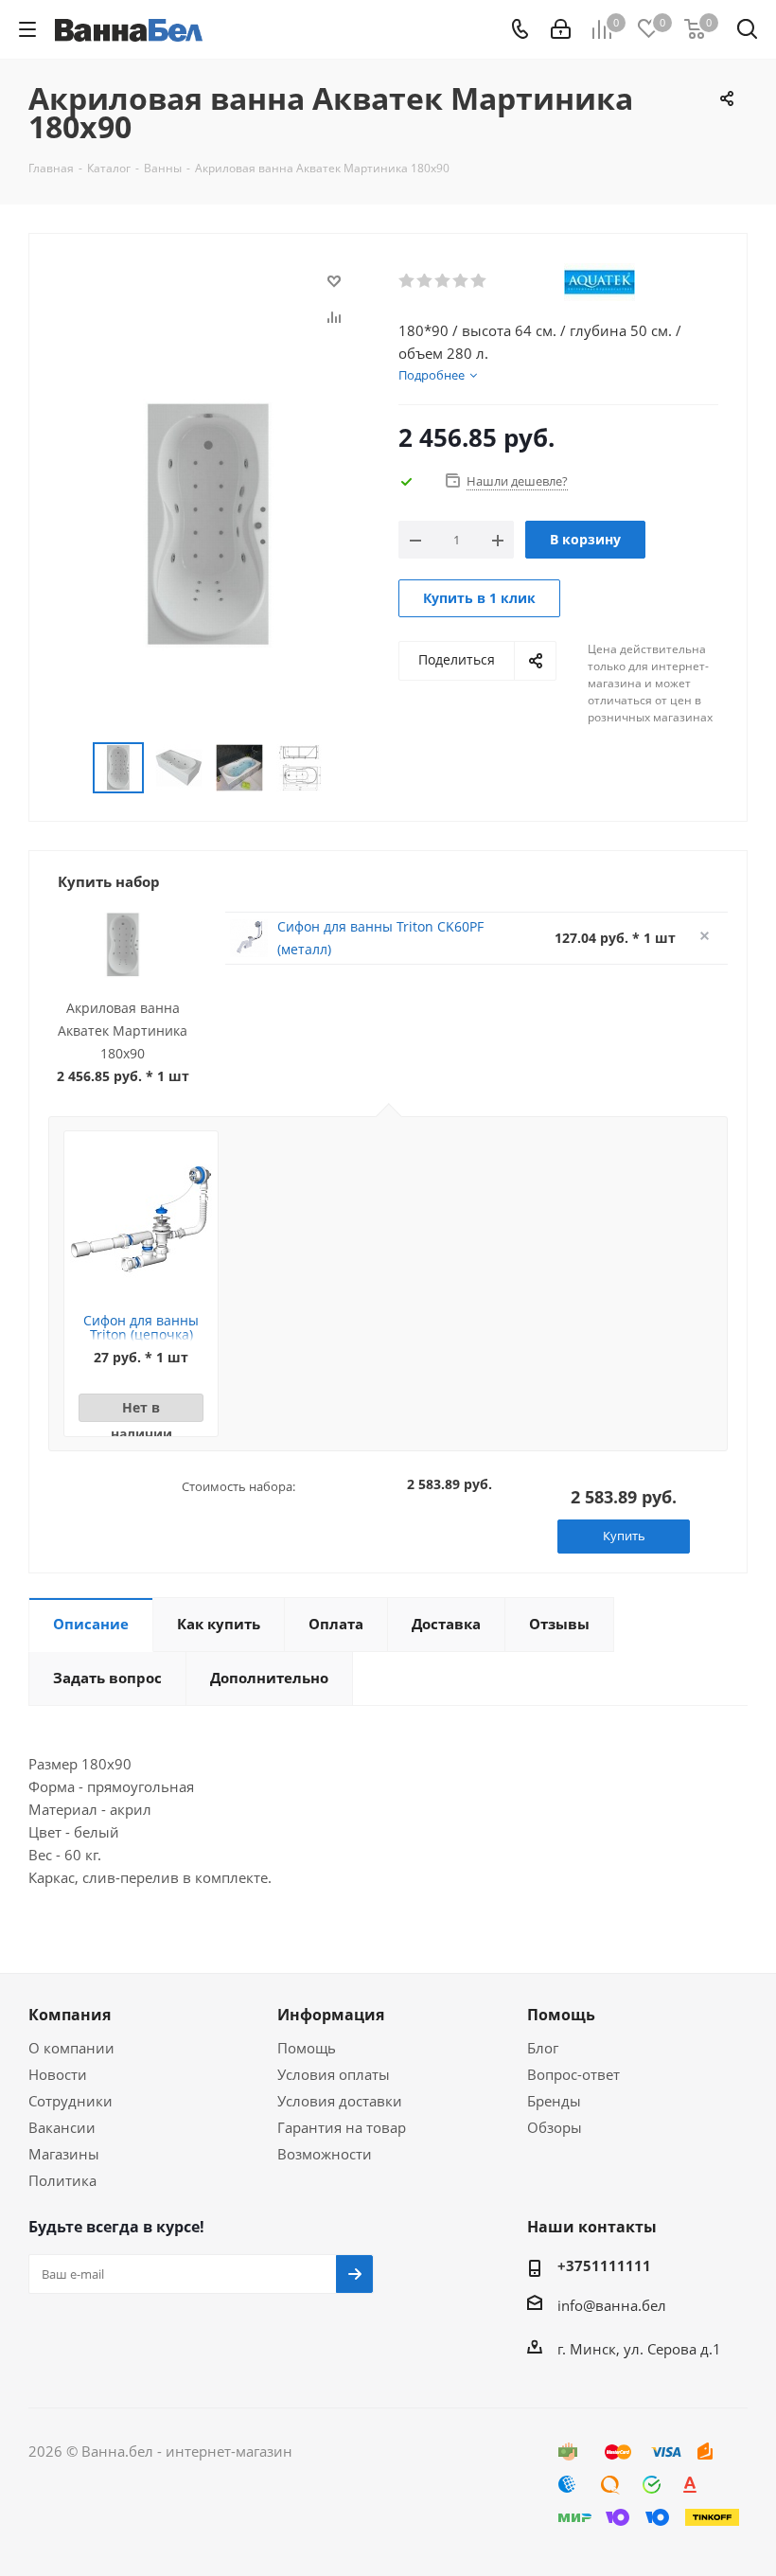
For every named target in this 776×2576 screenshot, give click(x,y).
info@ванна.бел (612, 2305)
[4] (461, 281)
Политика (62, 2180)
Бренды (554, 2101)
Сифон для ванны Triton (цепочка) (141, 1327)
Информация (331, 2015)
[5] (479, 281)
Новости (58, 2074)
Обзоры (555, 2127)
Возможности (325, 2154)
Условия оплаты (334, 2074)
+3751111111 (604, 2265)
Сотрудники (71, 2101)
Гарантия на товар (342, 2127)
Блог (543, 2048)
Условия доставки (340, 2101)
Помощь (307, 2048)
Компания (70, 2015)
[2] (425, 281)
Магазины (64, 2154)
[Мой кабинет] (561, 29)
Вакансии (62, 2127)
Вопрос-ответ (573, 2074)
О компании (71, 2048)
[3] (443, 281)
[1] (407, 281)
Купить (624, 1536)
